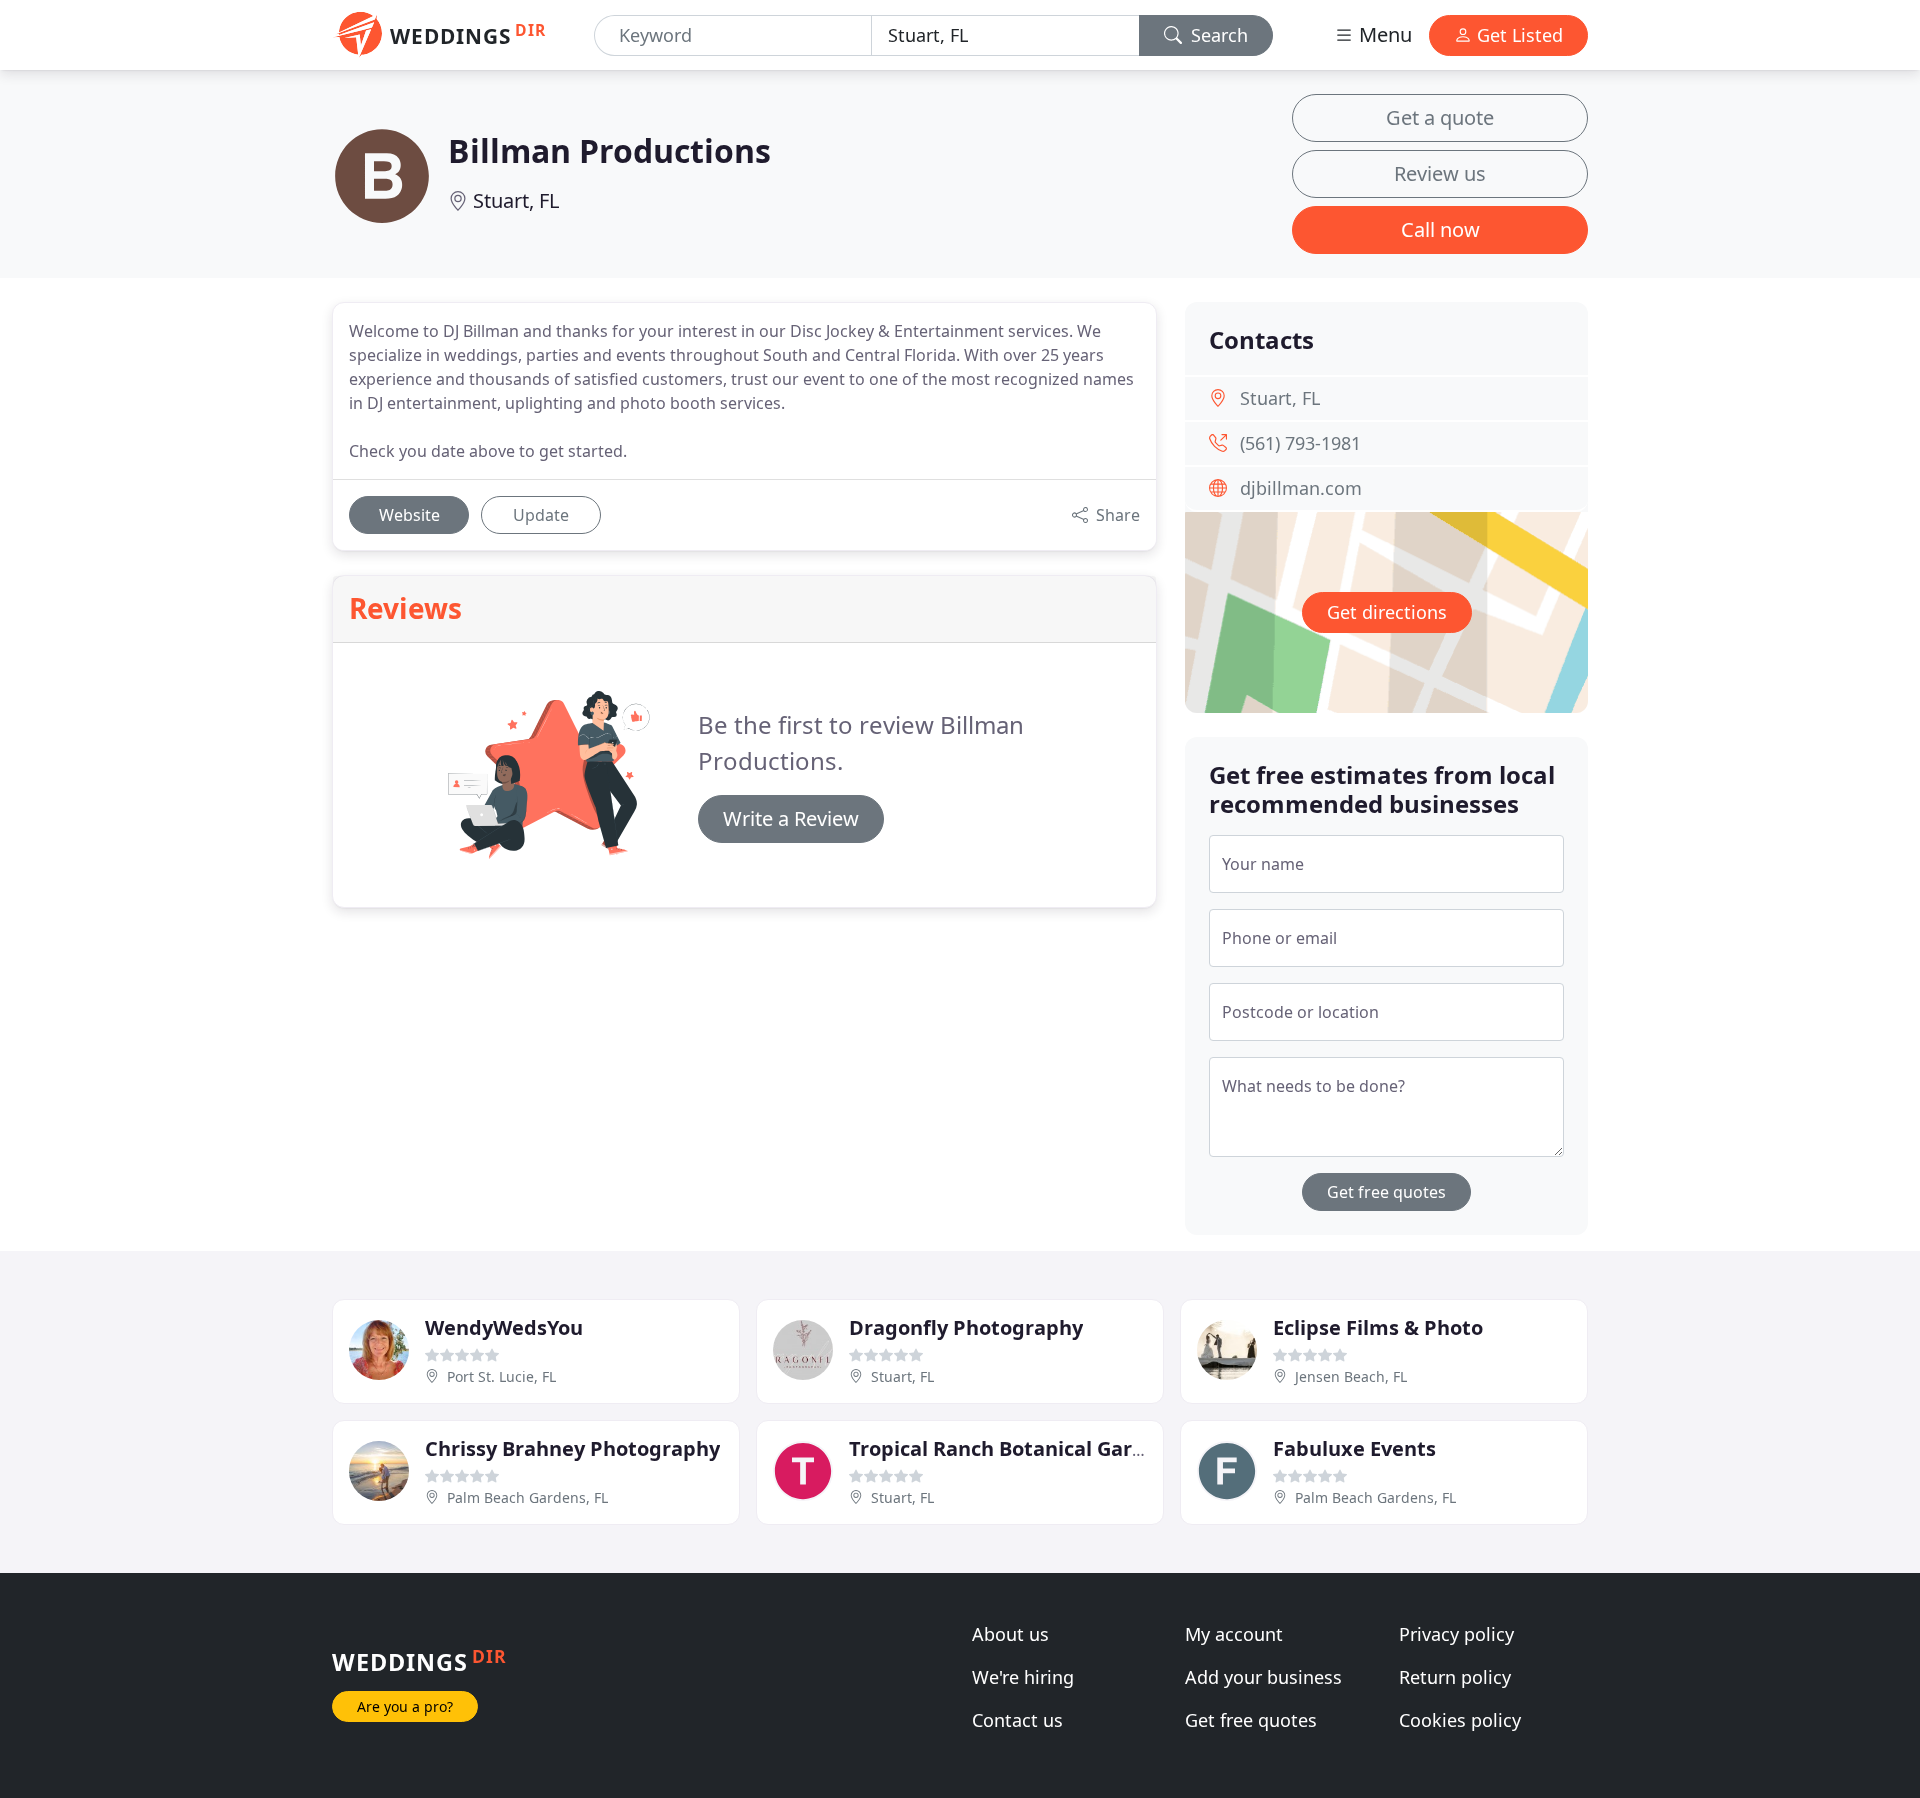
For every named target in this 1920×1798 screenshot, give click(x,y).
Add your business (1263, 1677)
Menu (1383, 34)
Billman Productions (609, 150)
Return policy (1455, 1677)
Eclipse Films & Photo (1378, 1327)
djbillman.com (1301, 488)
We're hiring (1023, 1677)
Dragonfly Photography (966, 1327)
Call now (1440, 229)
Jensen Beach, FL (1351, 1376)
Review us (1440, 173)
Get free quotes (1386, 1192)
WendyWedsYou (504, 1327)
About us (1010, 1634)
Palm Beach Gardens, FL (527, 1497)
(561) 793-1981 (1300, 443)
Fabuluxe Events (1354, 1448)
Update (541, 515)
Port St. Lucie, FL (501, 1376)
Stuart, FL (516, 200)
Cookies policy (1460, 1720)
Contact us (1017, 1720)
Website (409, 515)
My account (1234, 1634)
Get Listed (1517, 35)
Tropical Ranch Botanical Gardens (1014, 1448)
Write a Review (791, 818)
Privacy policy (1456, 1634)
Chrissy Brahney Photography (572, 1448)
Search (1217, 35)
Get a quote (1440, 117)
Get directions (1387, 612)
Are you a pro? (405, 1706)
